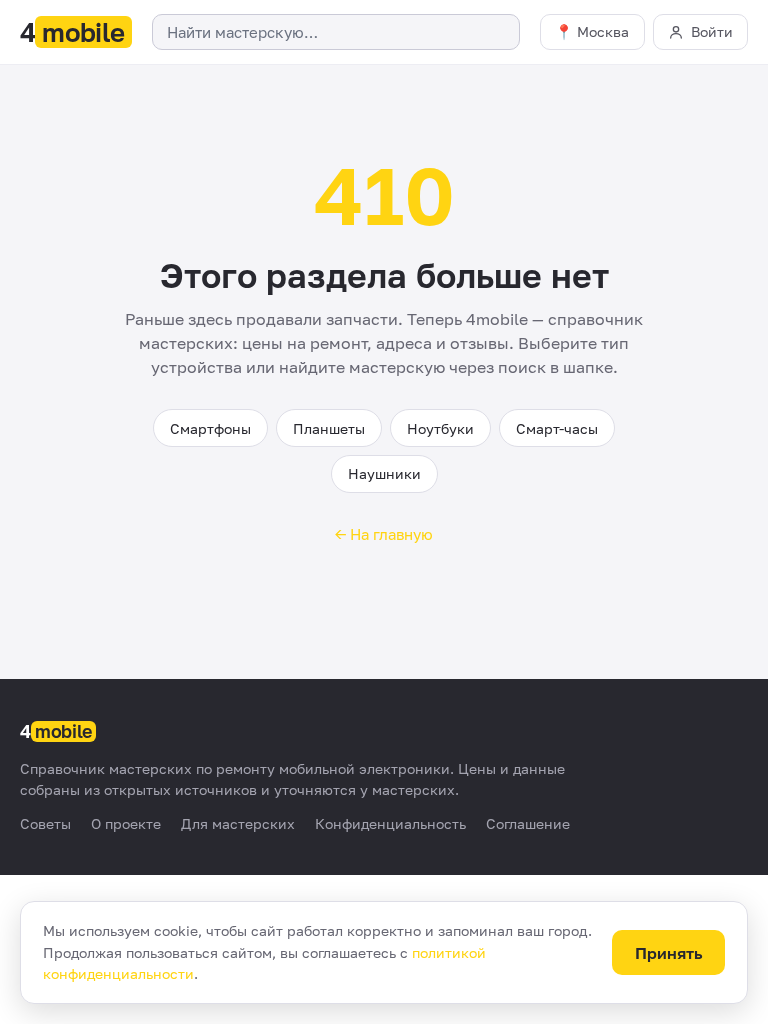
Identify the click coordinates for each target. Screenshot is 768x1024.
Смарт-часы (557, 428)
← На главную (384, 534)
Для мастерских (238, 823)
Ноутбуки (440, 428)
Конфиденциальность (390, 823)
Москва (603, 31)
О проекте (126, 823)
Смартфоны (210, 428)
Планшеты (329, 428)
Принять (669, 953)
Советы (45, 823)
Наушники (384, 473)
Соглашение (528, 823)
